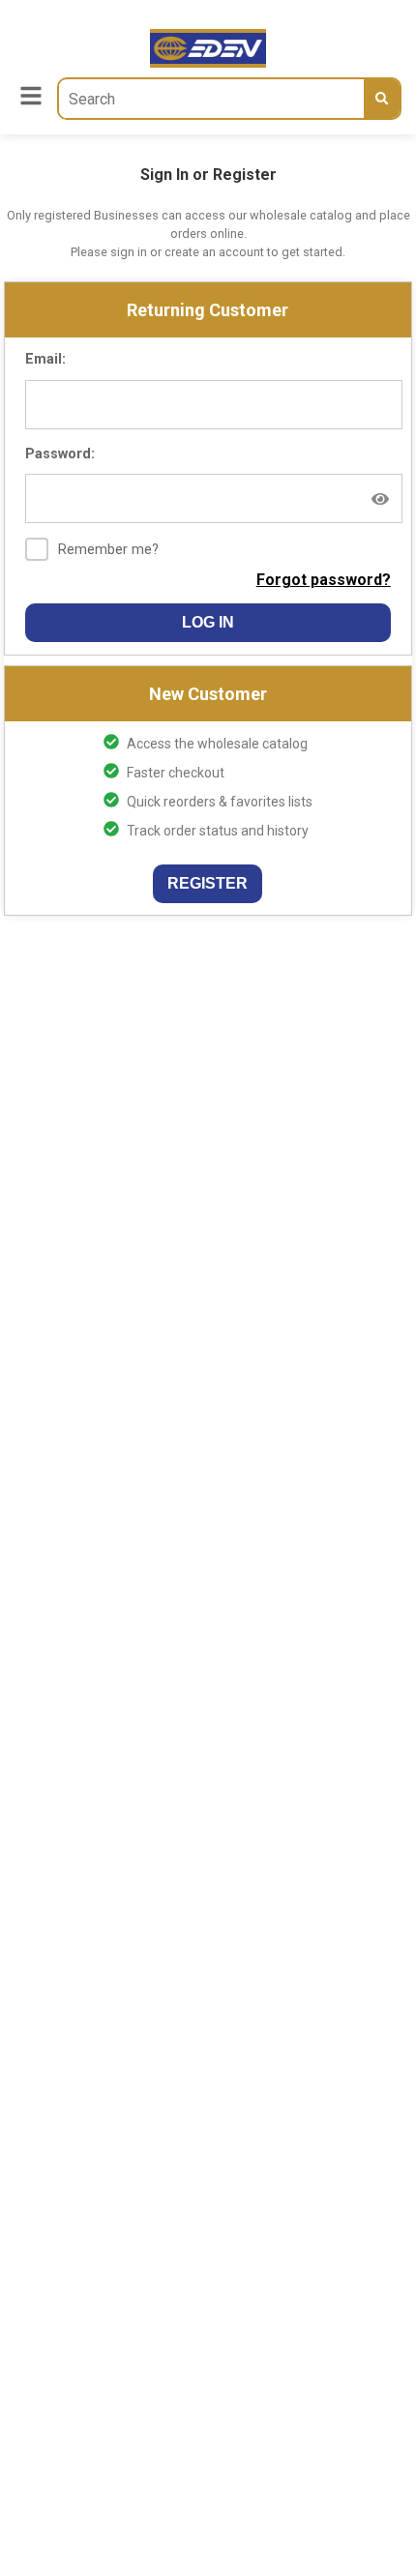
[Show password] (380, 499)
